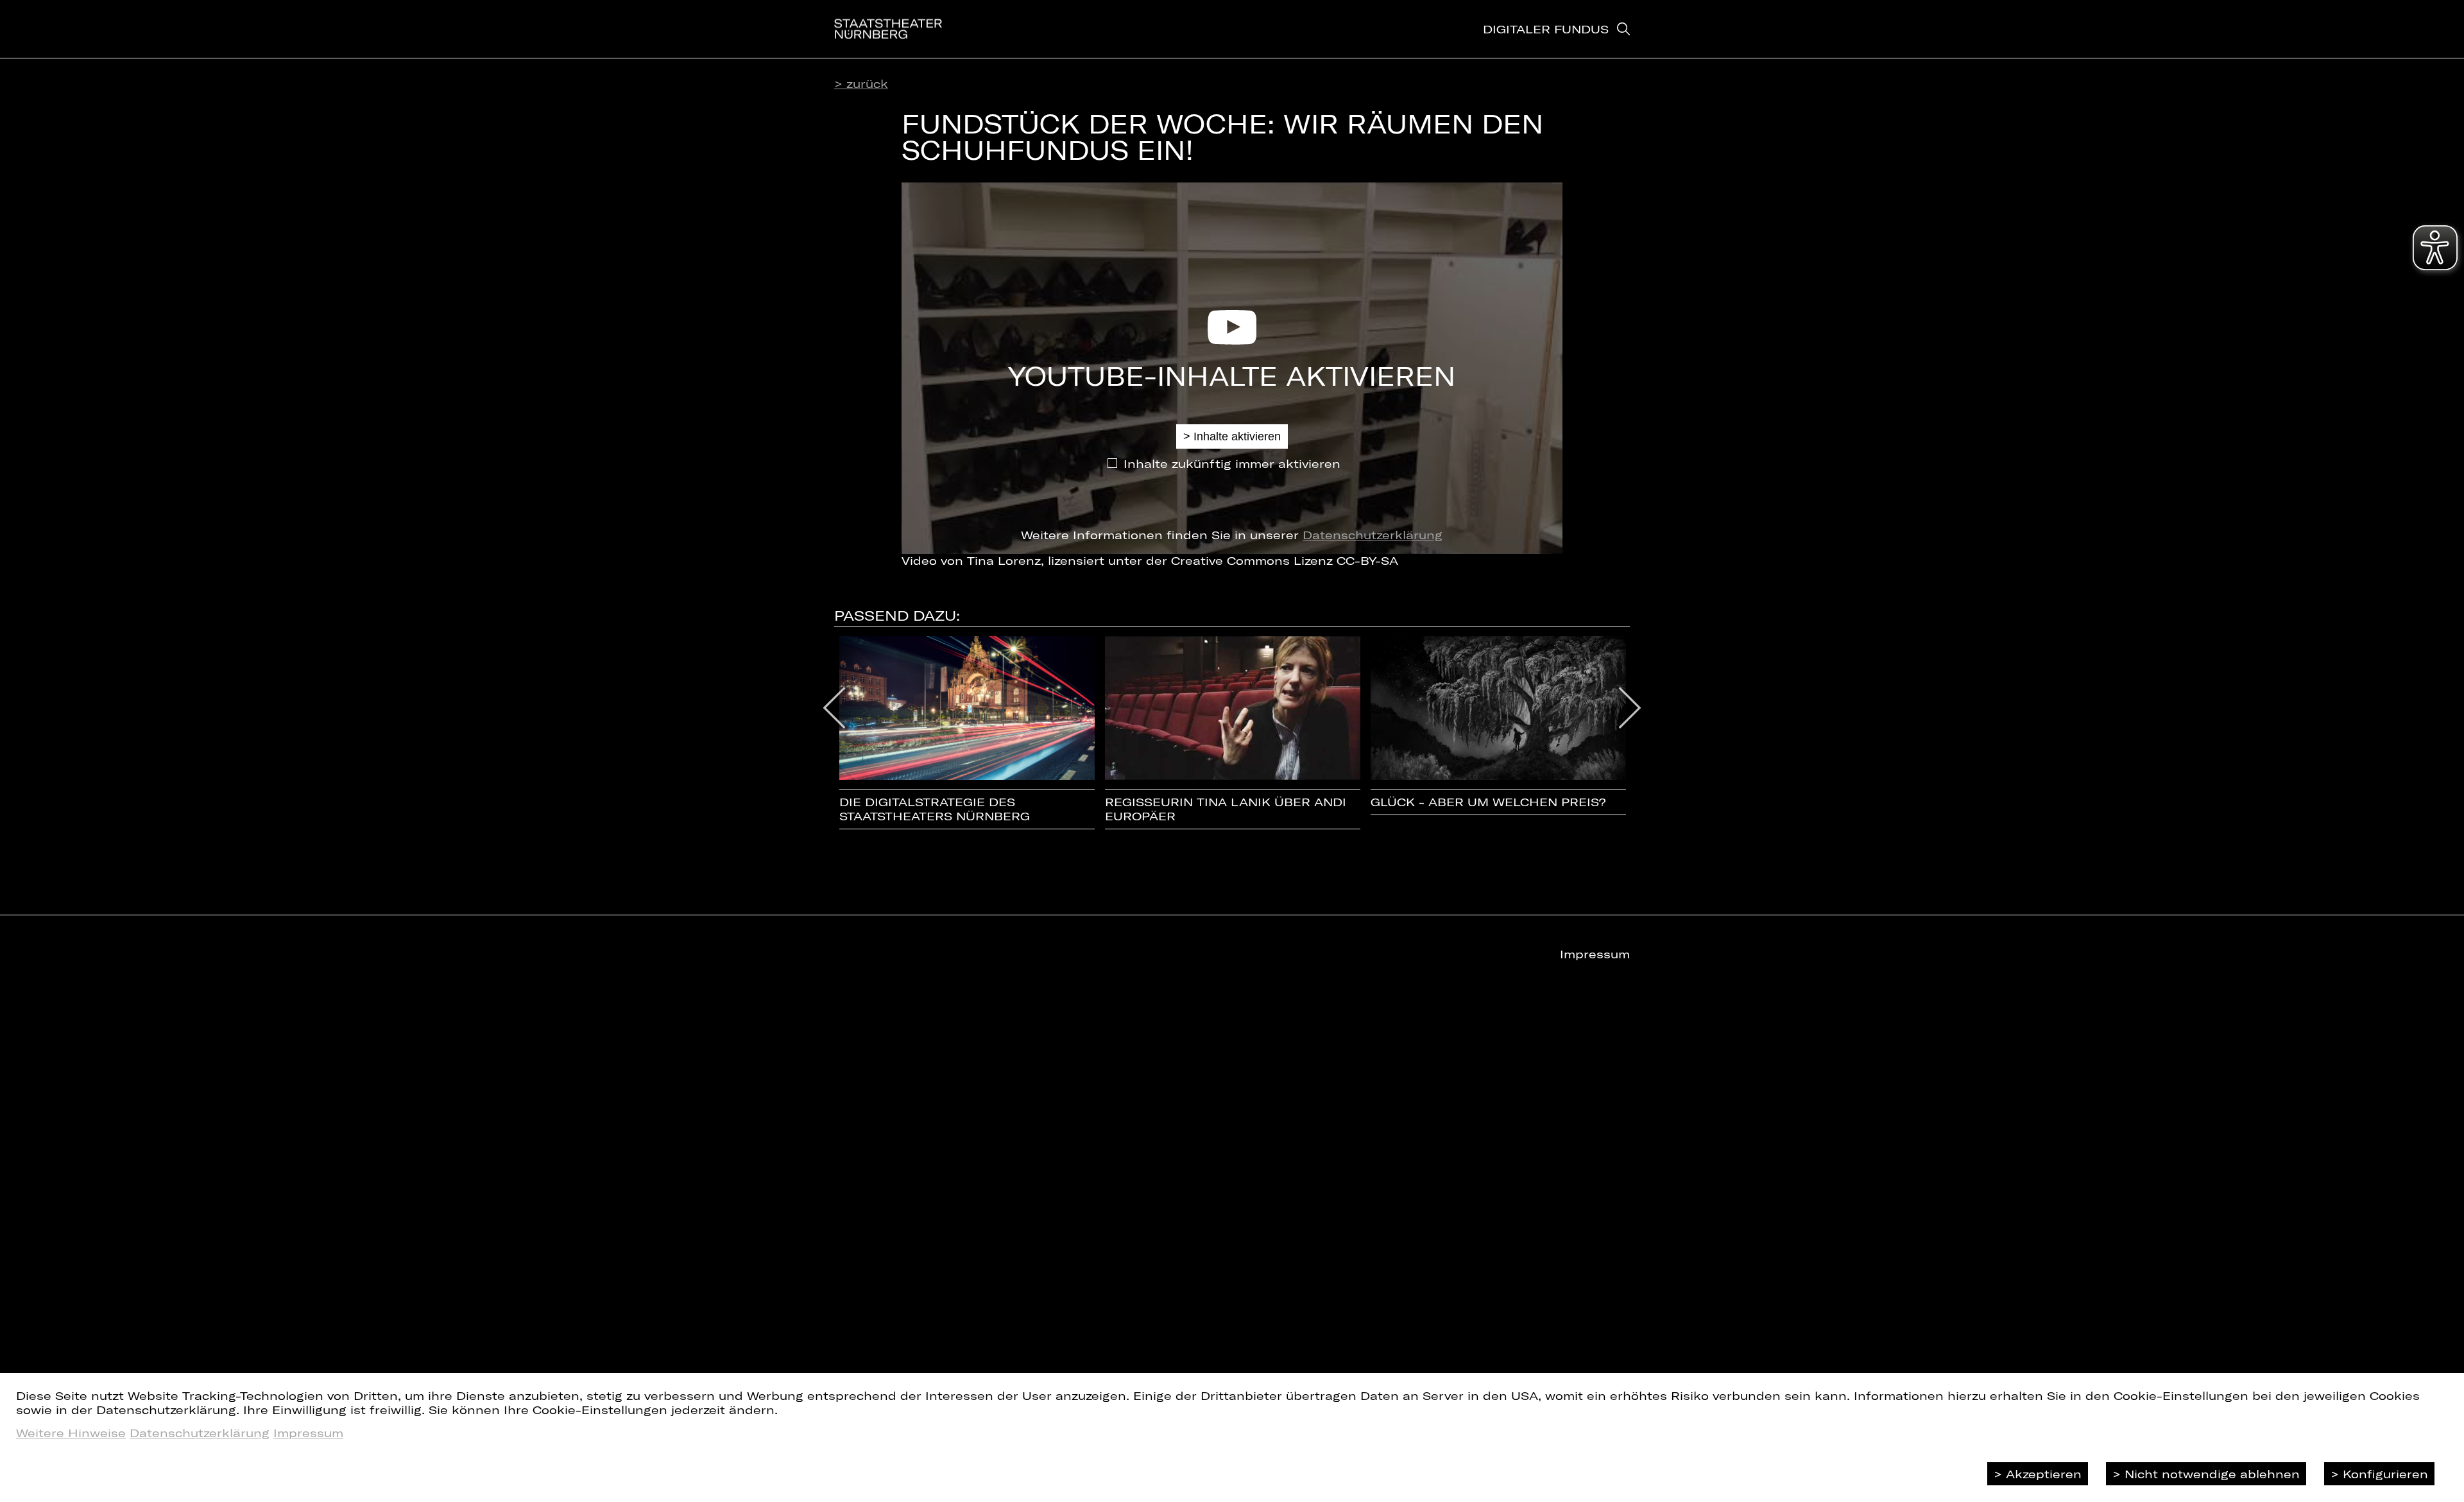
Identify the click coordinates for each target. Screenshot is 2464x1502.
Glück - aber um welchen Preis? (1488, 802)
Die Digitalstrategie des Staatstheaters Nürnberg (935, 809)
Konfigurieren (2385, 1474)
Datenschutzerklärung (1373, 535)
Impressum (308, 1433)
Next (1630, 708)
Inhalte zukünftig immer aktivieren (1232, 463)
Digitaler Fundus (1546, 29)
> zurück (861, 83)
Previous (834, 708)
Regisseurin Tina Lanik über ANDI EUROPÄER (1226, 809)
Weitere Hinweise (71, 1433)
